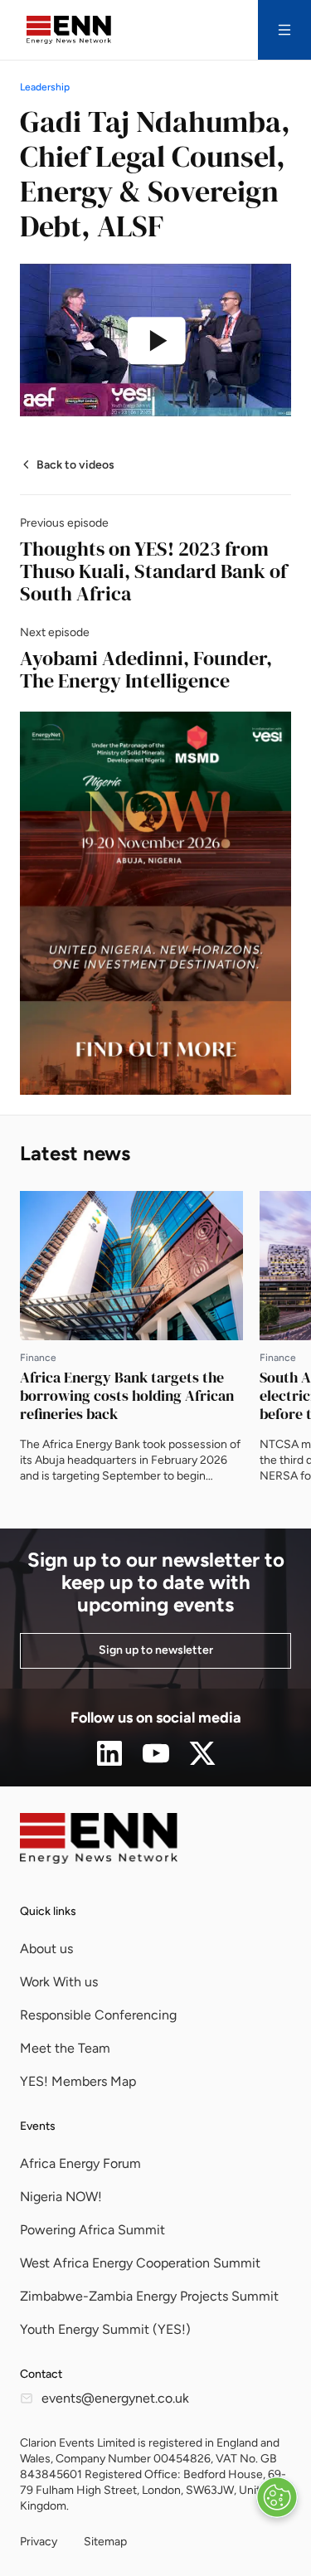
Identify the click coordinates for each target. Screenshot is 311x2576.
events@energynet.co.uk (115, 2398)
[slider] (79, 389)
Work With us (59, 1982)
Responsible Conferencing (98, 2015)
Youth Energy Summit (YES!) (105, 2329)
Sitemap (105, 2542)
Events (38, 2126)
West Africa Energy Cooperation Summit (140, 2263)
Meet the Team (65, 2048)
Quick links (48, 1911)
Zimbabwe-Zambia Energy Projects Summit (149, 2296)
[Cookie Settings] (277, 2497)
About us (46, 1949)
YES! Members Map (78, 2081)
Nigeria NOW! (61, 2197)
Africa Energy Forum (80, 2163)
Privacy (39, 2542)
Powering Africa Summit (92, 2230)
